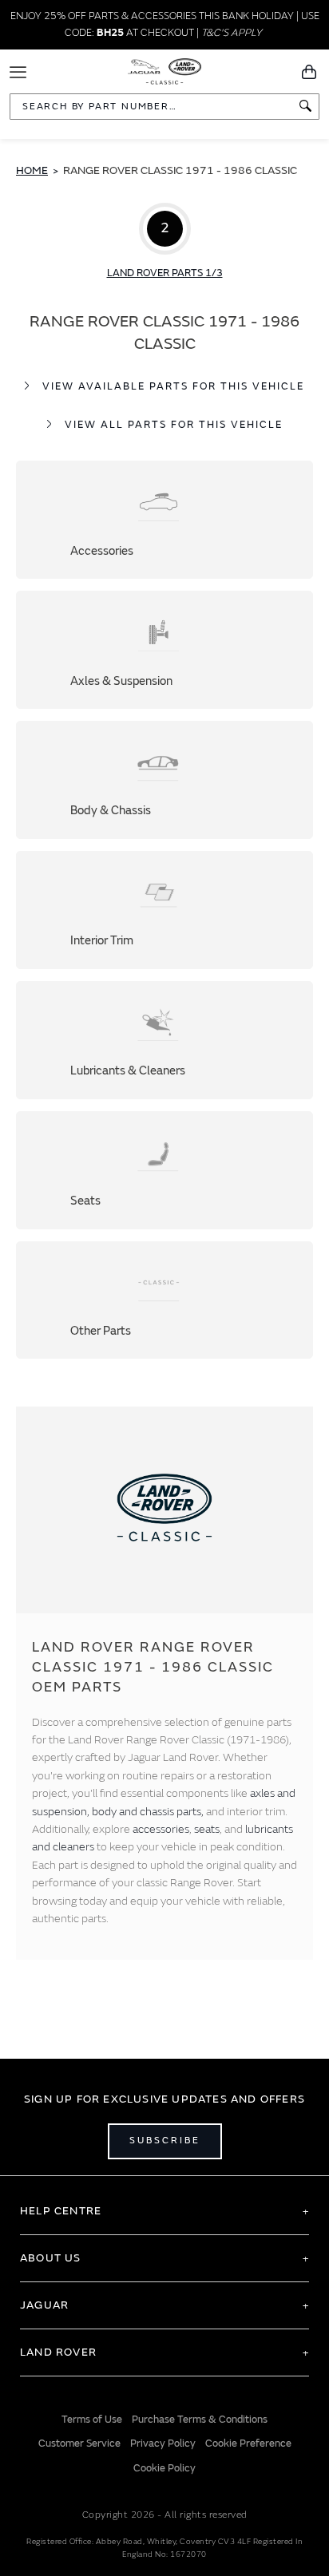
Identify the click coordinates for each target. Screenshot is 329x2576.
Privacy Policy (163, 2443)
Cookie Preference (248, 2443)
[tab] (164, 2211)
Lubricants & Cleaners (164, 1040)
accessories (161, 1829)
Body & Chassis (164, 780)
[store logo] (165, 70)
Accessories (164, 520)
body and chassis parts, (149, 1812)
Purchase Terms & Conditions (200, 2420)
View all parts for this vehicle (174, 425)
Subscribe (165, 2141)
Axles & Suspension (164, 650)
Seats (164, 1170)
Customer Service (79, 2443)
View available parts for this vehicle (173, 386)
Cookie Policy (164, 2468)
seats (207, 1829)
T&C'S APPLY (232, 33)
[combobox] (164, 107)
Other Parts (164, 1300)
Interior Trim (164, 910)
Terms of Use (92, 2420)
